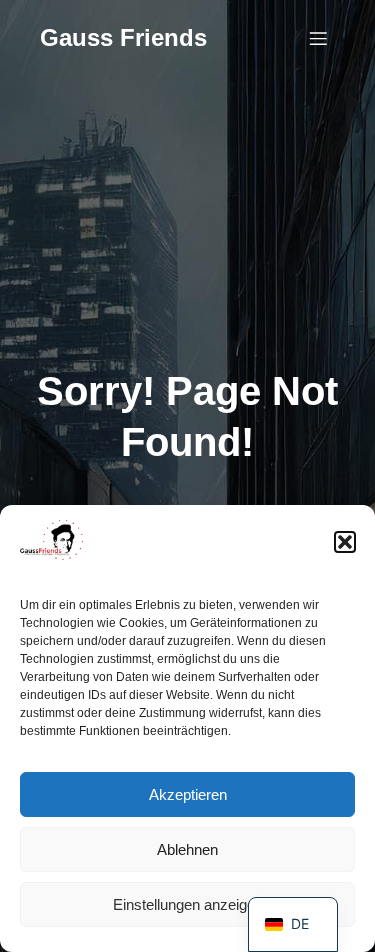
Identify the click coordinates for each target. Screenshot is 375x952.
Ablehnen (187, 849)
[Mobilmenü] (318, 38)
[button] (345, 542)
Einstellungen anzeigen (188, 904)
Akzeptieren (188, 794)
